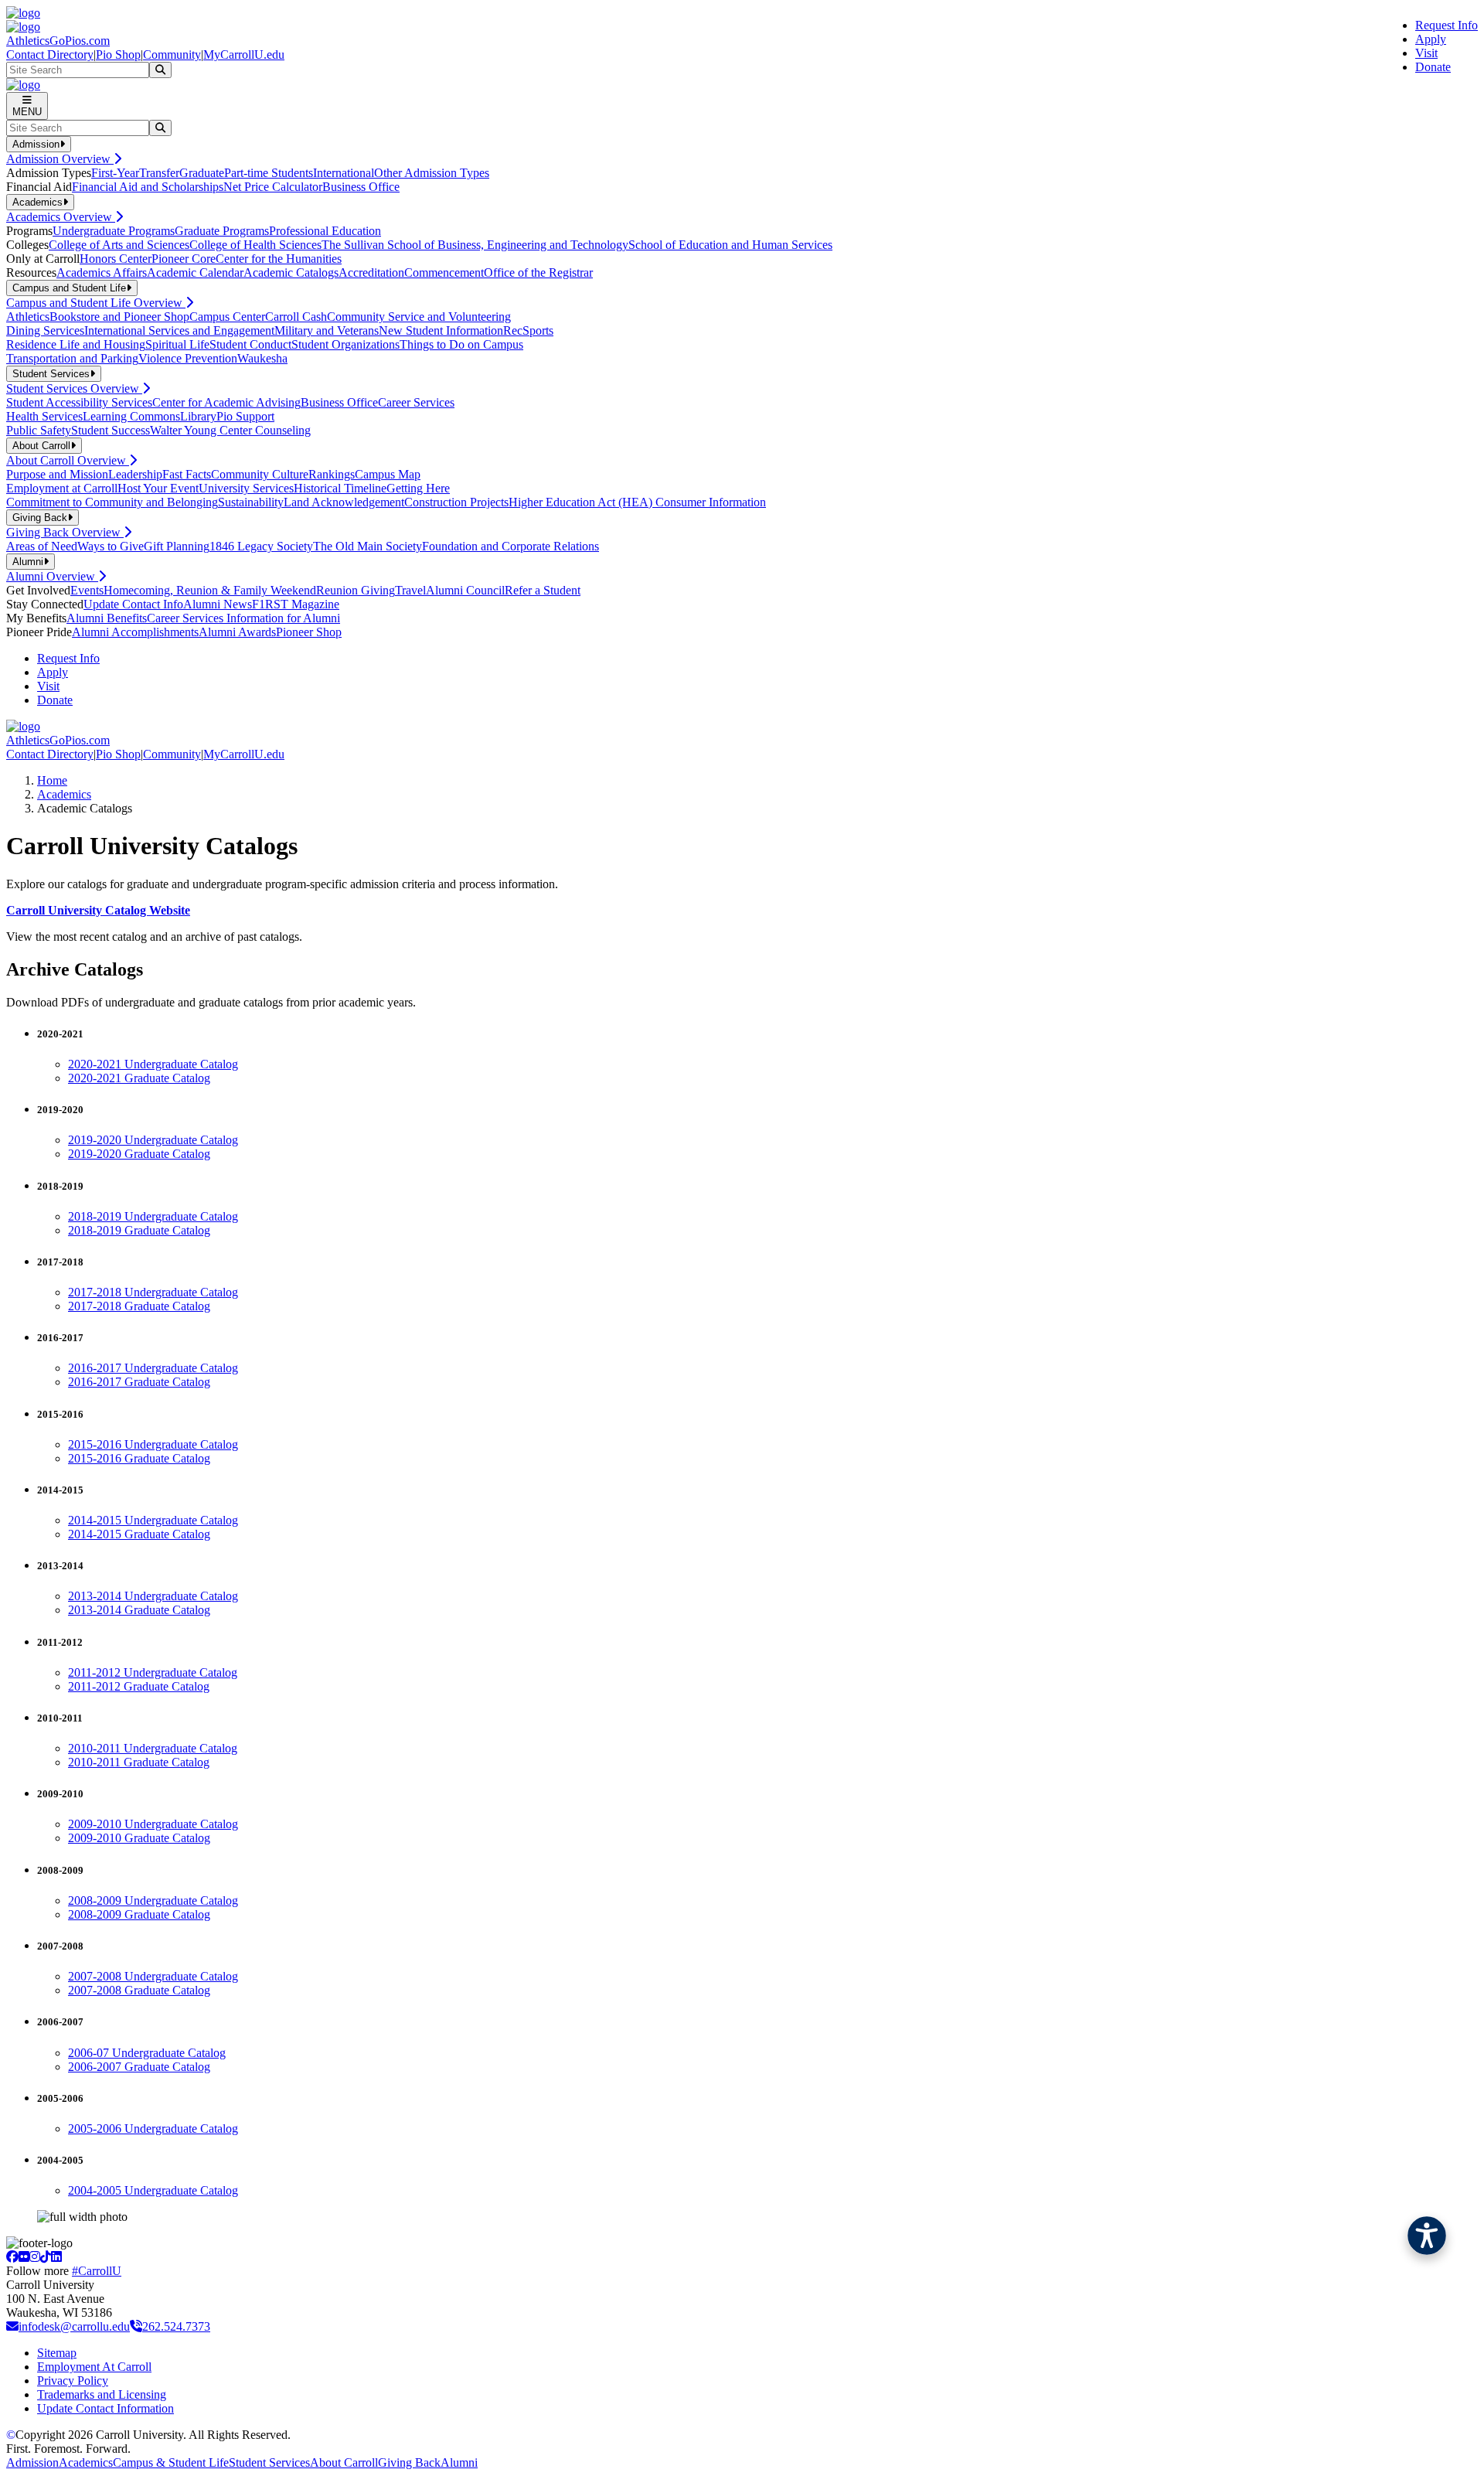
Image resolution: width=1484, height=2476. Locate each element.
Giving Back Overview (65, 532)
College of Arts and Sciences (119, 245)
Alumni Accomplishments (135, 632)
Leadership (135, 474)
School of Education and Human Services (730, 245)
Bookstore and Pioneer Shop (119, 317)
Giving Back (409, 2462)
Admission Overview (60, 159)
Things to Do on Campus (461, 344)
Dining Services (45, 330)
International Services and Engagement (179, 330)
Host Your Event (158, 488)
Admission (32, 2462)
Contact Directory (50, 54)
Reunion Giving (356, 590)
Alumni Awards (237, 632)
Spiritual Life (177, 344)
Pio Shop (118, 54)
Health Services (44, 416)
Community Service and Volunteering (419, 317)
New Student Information (441, 330)
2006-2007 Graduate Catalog (139, 2067)
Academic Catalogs (291, 272)
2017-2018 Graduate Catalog (139, 1306)
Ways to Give (111, 546)
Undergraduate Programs (114, 231)
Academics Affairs (102, 272)
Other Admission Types (432, 173)
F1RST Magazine (296, 604)
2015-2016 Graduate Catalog (139, 1458)
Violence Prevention (188, 358)
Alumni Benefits (107, 618)
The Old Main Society (368, 546)
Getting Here (418, 488)
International (344, 173)
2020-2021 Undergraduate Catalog (153, 1064)
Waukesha (262, 358)
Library (198, 416)
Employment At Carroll (94, 2367)
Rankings (332, 474)
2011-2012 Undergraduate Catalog (153, 1672)
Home (52, 780)
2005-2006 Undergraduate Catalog (153, 2129)
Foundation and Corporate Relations (511, 546)
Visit (1426, 53)
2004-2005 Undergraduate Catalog (153, 2190)
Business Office (361, 187)
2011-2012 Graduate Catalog (139, 1686)
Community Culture (260, 474)
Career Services (416, 402)
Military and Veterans (327, 330)
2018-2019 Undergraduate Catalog (153, 1216)
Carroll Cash (296, 317)
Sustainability (251, 502)
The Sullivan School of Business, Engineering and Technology (475, 245)
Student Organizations (345, 344)
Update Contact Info (133, 604)
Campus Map (388, 474)
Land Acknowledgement (344, 502)
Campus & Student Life (171, 2462)
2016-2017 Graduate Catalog (139, 1382)
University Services (246, 488)
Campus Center (227, 317)
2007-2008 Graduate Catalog (139, 1990)
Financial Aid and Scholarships (148, 187)
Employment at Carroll (62, 488)
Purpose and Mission (57, 474)
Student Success (111, 430)
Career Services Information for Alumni (243, 618)
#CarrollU (97, 2271)
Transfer (159, 173)
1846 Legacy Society (261, 546)
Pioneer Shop (309, 632)
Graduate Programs (222, 231)
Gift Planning (177, 546)
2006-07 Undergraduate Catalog (147, 2053)
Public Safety (39, 430)
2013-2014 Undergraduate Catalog (153, 1596)
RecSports (528, 330)
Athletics (28, 317)
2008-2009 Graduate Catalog (139, 1914)
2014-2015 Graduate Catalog (139, 1534)
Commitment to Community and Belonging (112, 502)
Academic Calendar (195, 272)
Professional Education (325, 231)
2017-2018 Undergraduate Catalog (153, 1292)
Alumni (459, 2462)
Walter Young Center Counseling (230, 430)
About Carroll (344, 2462)
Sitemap (57, 2353)
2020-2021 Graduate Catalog (139, 1078)
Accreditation (371, 272)
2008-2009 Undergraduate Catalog (153, 1900)
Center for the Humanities (279, 259)
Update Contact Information (106, 2408)
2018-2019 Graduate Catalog (139, 1230)
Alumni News (218, 604)
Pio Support (245, 416)
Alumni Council (465, 590)
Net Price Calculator (273, 187)
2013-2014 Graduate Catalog (139, 1610)
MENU (27, 112)
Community (172, 54)
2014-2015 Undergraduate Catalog (153, 1520)
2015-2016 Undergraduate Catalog (153, 1444)
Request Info (1447, 25)
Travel (410, 590)
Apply (1431, 39)
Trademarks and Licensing (102, 2394)
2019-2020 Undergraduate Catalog (153, 1140)
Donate (1433, 67)
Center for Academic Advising (226, 402)
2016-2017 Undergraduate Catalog (153, 1368)
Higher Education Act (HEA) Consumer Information (637, 502)
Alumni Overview (52, 576)
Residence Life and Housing (76, 344)
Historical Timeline (340, 488)
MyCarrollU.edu (244, 54)
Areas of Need (42, 546)
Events (87, 590)
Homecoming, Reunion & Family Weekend (210, 590)
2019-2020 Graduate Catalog (139, 1154)
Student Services (269, 2462)
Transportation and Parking (72, 358)
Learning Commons (131, 416)
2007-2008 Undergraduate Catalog (153, 1976)
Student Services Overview (74, 388)
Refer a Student (543, 590)
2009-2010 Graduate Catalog (139, 1838)
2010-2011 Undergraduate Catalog (153, 1748)
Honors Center (116, 259)
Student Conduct (250, 344)
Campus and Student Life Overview (96, 303)
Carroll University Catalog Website (98, 910)
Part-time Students (269, 173)
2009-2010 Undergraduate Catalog (153, 1824)
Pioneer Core (184, 259)
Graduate (202, 173)
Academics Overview (61, 217)
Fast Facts (187, 474)
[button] (1427, 2236)
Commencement (444, 272)
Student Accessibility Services (79, 402)
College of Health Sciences (255, 245)
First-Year (115, 173)
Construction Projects (456, 502)
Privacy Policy (73, 2381)
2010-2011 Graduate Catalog (139, 1762)
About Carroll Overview (68, 460)
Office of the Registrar (538, 272)
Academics (64, 794)
